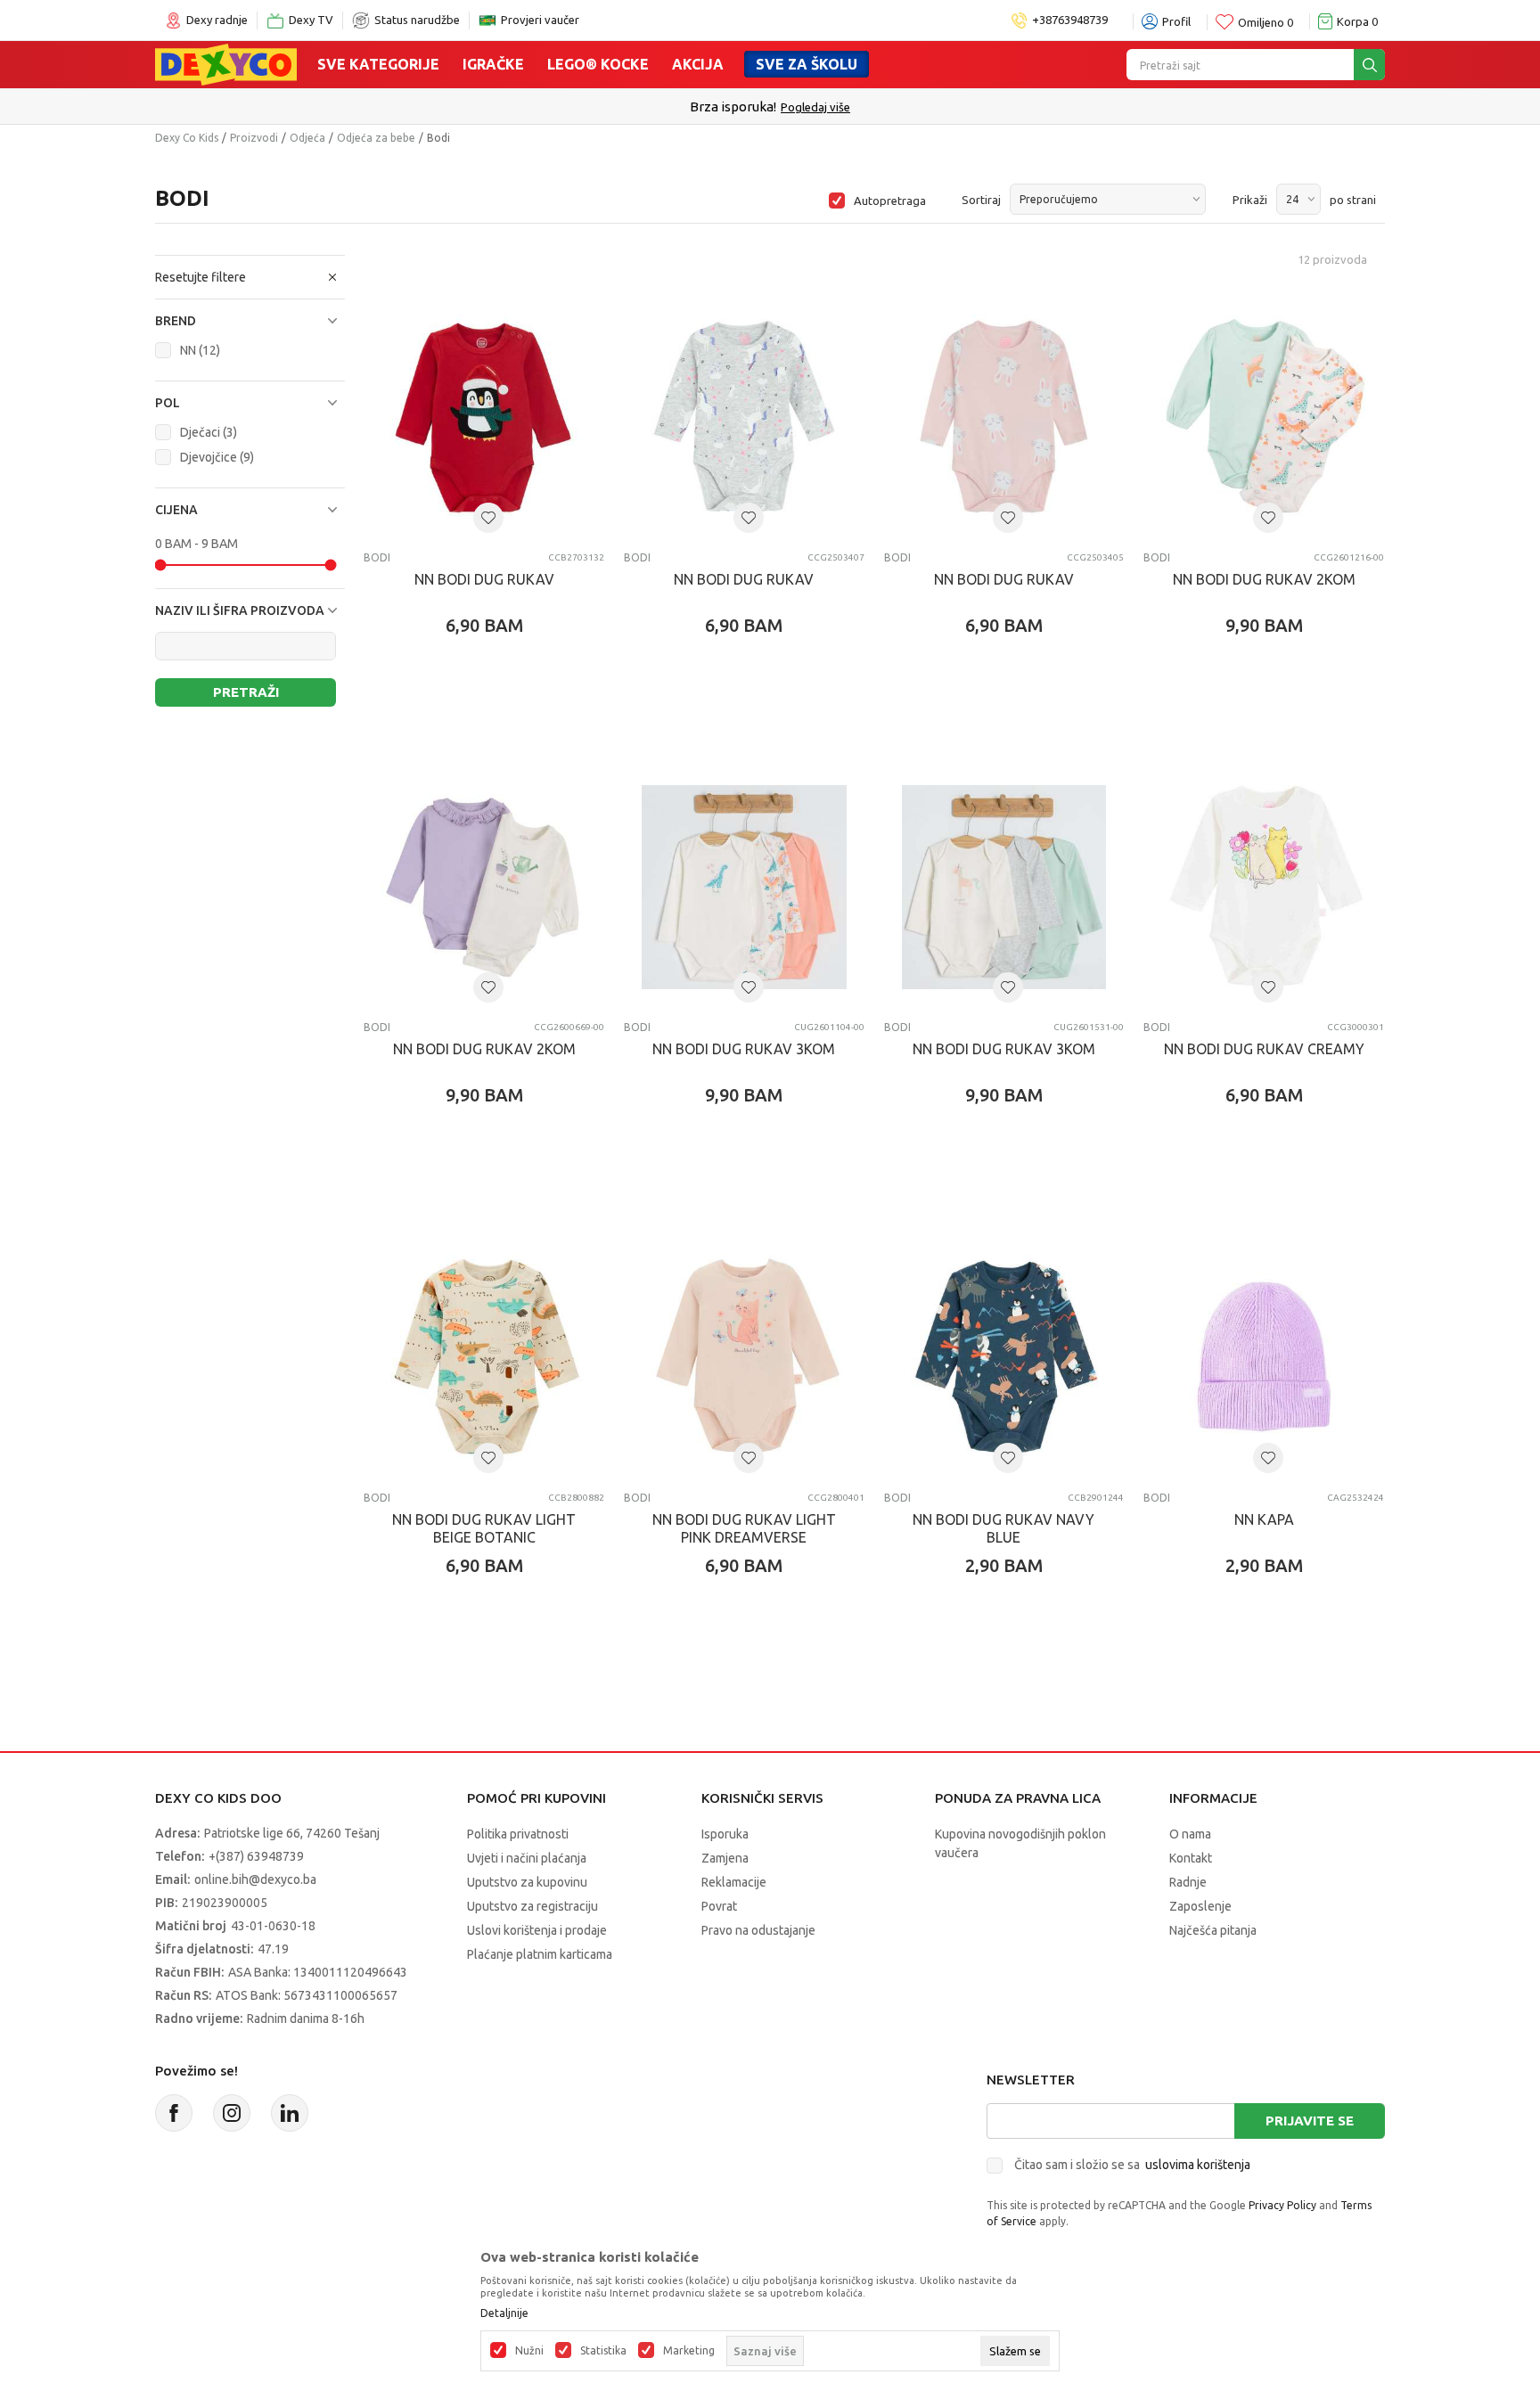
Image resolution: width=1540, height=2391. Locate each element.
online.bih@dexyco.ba (255, 1879)
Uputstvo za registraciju (532, 1906)
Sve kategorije (378, 64)
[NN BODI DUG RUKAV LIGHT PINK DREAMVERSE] (744, 1357)
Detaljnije (504, 2313)
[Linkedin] (290, 2113)
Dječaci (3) (209, 432)
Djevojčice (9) (217, 457)
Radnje (1188, 1882)
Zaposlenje (1200, 1906)
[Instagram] (232, 2113)
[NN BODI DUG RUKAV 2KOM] (1264, 417)
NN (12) (200, 350)
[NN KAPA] (1264, 1357)
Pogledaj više (815, 107)
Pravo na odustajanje (758, 1930)
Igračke (493, 64)
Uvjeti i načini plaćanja (527, 1858)
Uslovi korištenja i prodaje (537, 1930)
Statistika (603, 2351)
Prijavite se (1310, 2121)
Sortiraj (981, 200)
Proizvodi (254, 138)
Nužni (529, 2351)
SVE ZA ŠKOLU (807, 64)
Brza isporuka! (733, 106)
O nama (1190, 1834)
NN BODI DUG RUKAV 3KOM (744, 1049)
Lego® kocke (598, 64)
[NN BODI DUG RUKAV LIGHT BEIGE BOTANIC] (484, 1357)
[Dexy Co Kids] (226, 63)
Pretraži (246, 692)
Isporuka (725, 1834)
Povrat (719, 1906)
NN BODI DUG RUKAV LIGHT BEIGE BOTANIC (484, 1528)
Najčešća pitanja (1213, 1930)
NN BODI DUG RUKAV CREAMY (1264, 1049)
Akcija (698, 64)
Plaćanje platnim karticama (540, 1954)
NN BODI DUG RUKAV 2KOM (1264, 579)
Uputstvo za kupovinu (527, 1882)
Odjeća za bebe (376, 138)
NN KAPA (1264, 1519)
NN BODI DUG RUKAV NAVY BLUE (1003, 1528)
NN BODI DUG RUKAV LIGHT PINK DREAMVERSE (744, 1528)
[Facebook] (174, 2113)
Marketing (689, 2351)
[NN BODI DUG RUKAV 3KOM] (744, 888)
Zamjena (725, 1858)
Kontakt (1191, 1858)
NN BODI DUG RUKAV (484, 579)
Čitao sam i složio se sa (1132, 2165)
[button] (250, 321)
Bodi (377, 557)
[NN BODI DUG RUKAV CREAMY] (1264, 888)
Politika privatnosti (518, 1834)
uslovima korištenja (1198, 2165)
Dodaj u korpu (493, 730)
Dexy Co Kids (187, 138)
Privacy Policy (1282, 2205)
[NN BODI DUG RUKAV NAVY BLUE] (1004, 1357)
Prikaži (1250, 200)
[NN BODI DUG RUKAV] (484, 417)
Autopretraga (890, 201)
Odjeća (307, 138)
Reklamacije (734, 1882)
